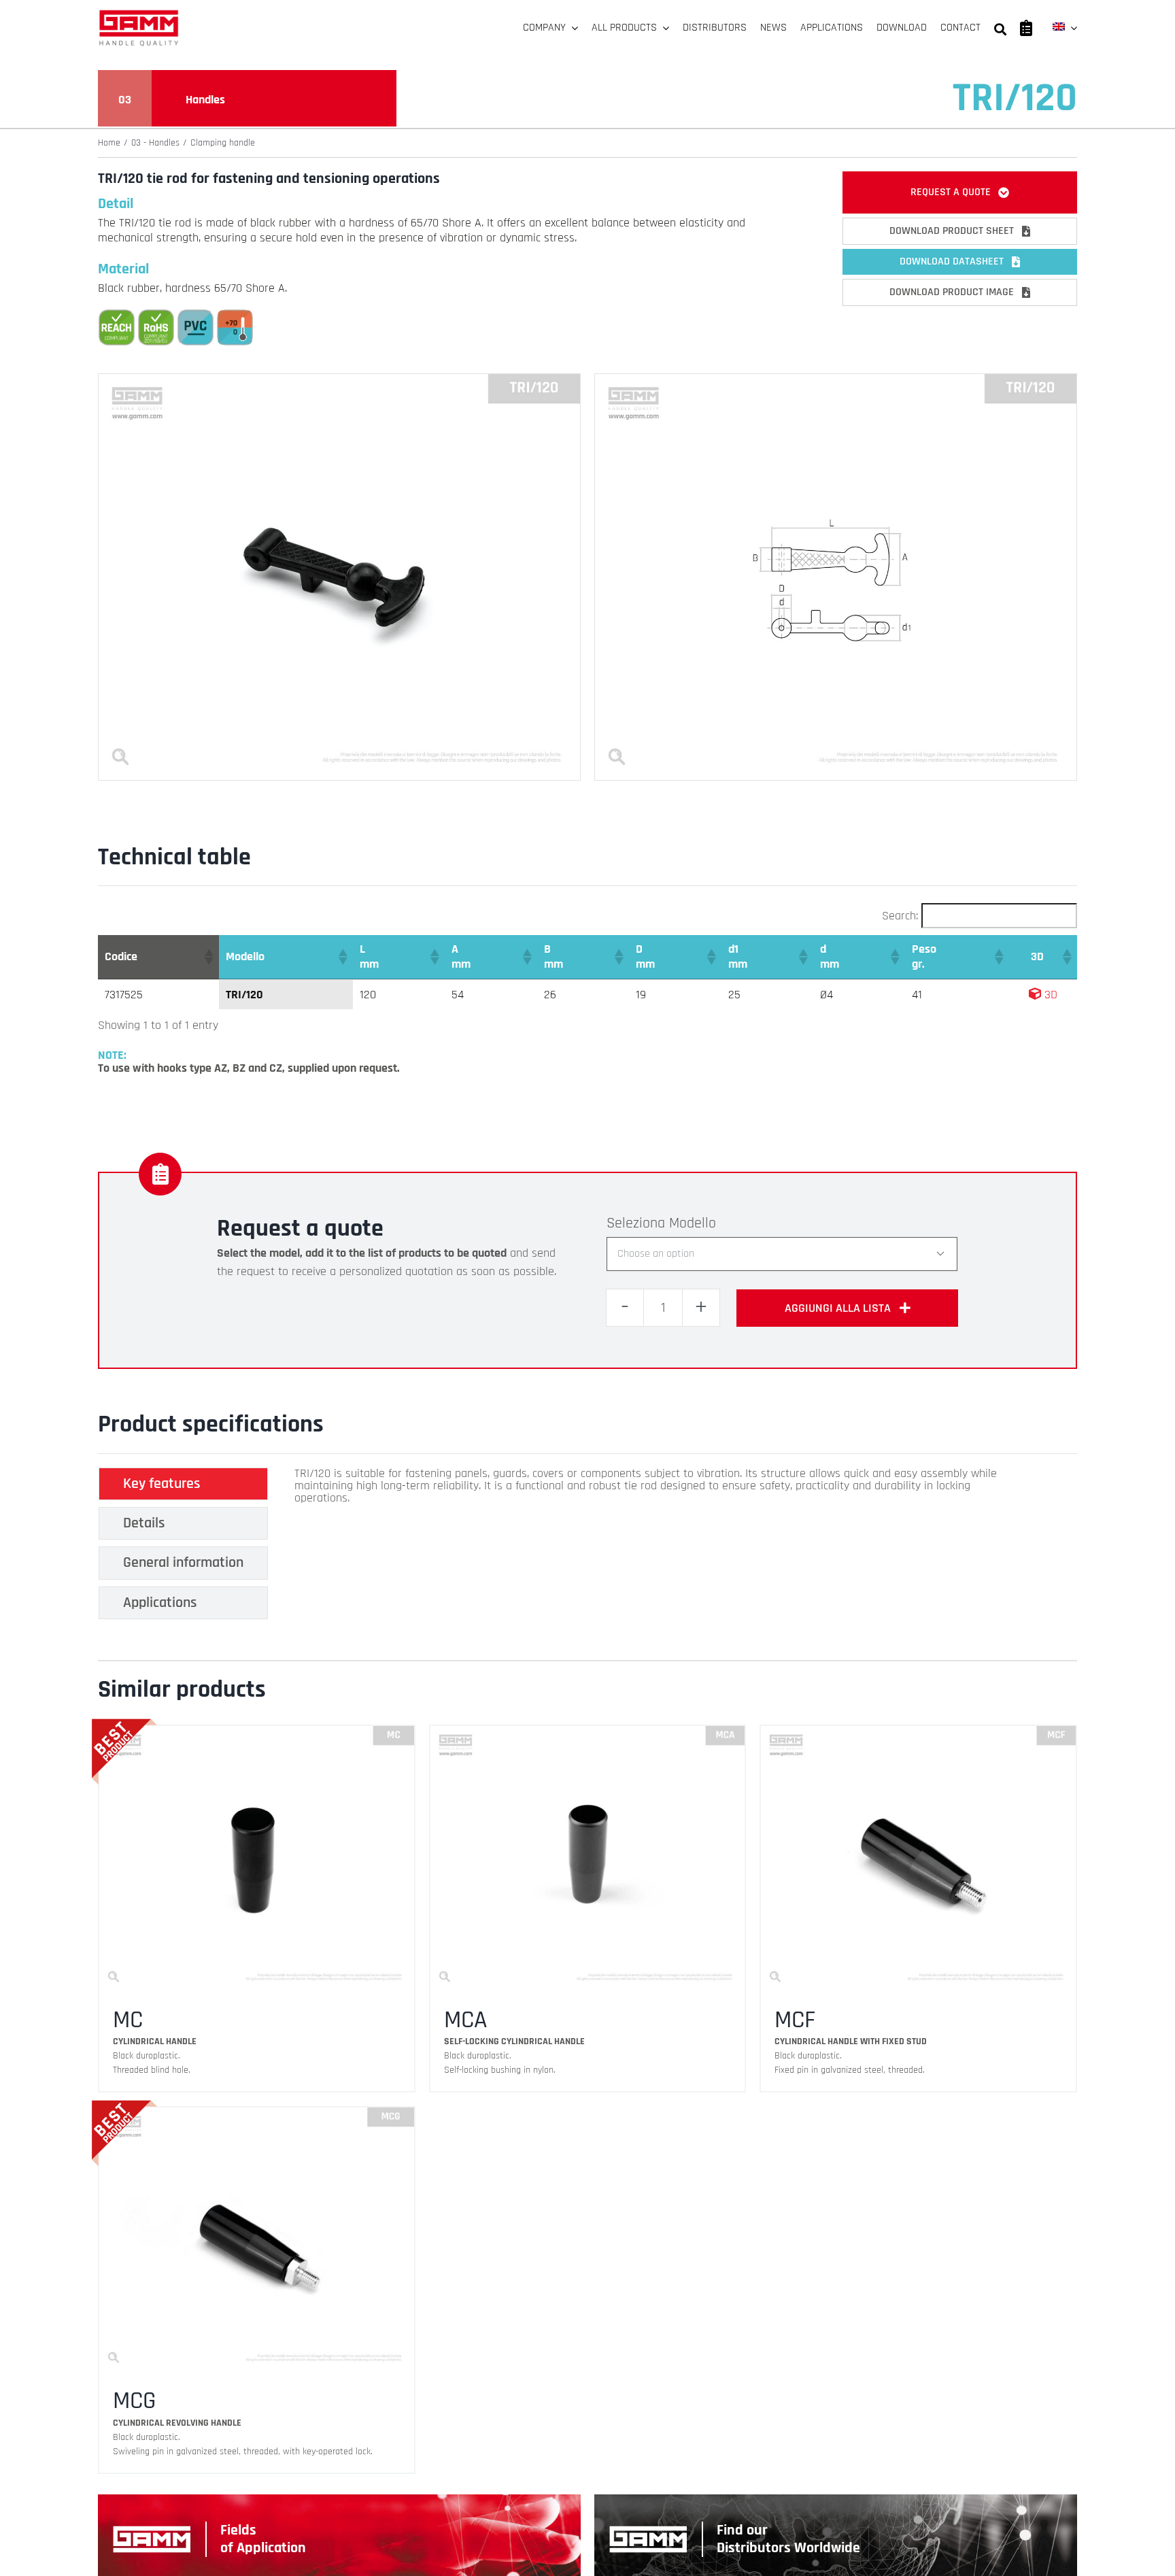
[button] (208, 957)
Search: (900, 916)
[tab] (183, 1484)
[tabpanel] (648, 1547)
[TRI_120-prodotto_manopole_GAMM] (339, 380)
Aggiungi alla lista (838, 1308)
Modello (693, 1223)
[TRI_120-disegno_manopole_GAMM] (836, 380)
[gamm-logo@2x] (139, 15)
